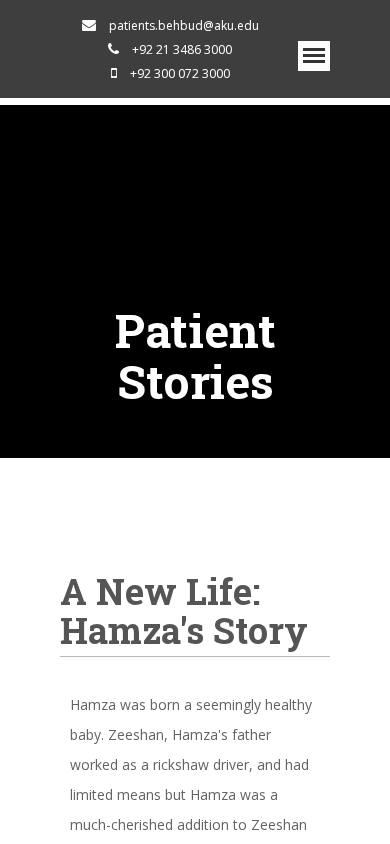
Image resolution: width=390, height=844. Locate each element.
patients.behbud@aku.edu (184, 25)
